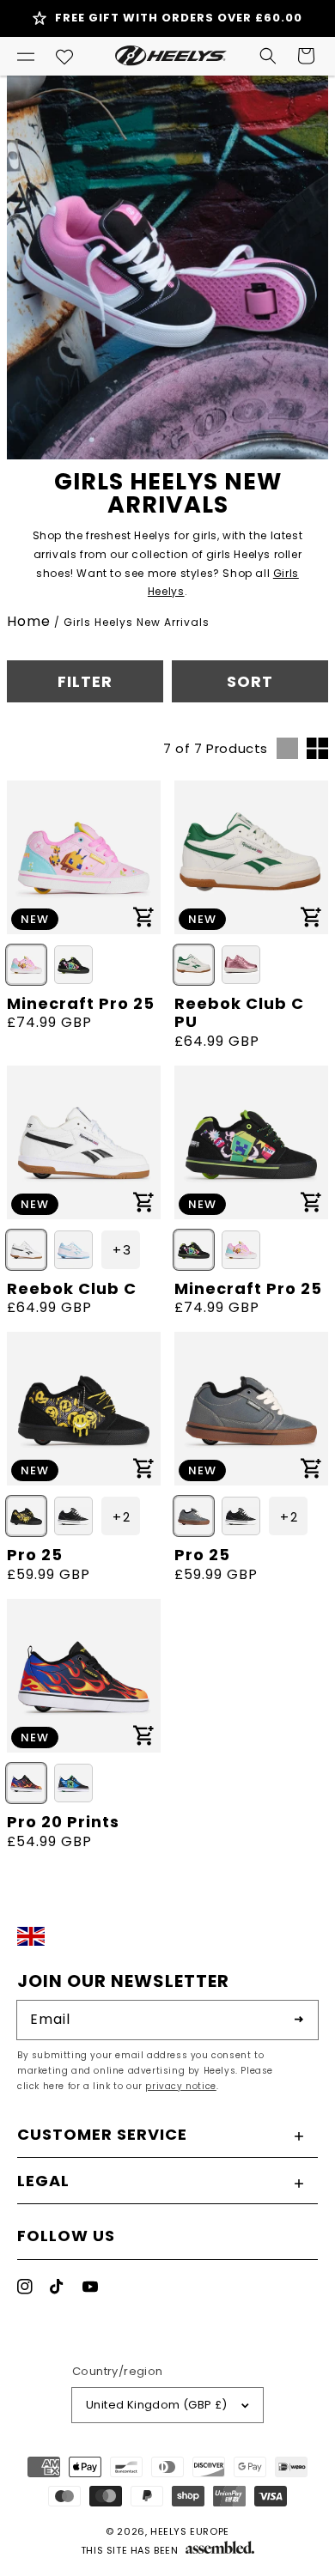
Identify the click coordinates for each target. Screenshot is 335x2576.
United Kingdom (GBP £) (157, 2405)
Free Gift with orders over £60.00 (179, 18)
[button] (26, 56)
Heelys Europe (190, 2531)
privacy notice (180, 2086)
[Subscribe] (299, 2020)
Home (29, 621)
